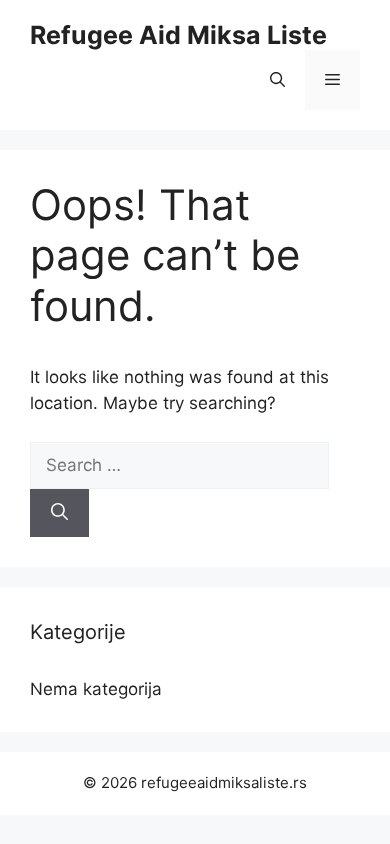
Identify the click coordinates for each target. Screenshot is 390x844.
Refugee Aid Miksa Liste (178, 35)
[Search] (59, 513)
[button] (277, 80)
